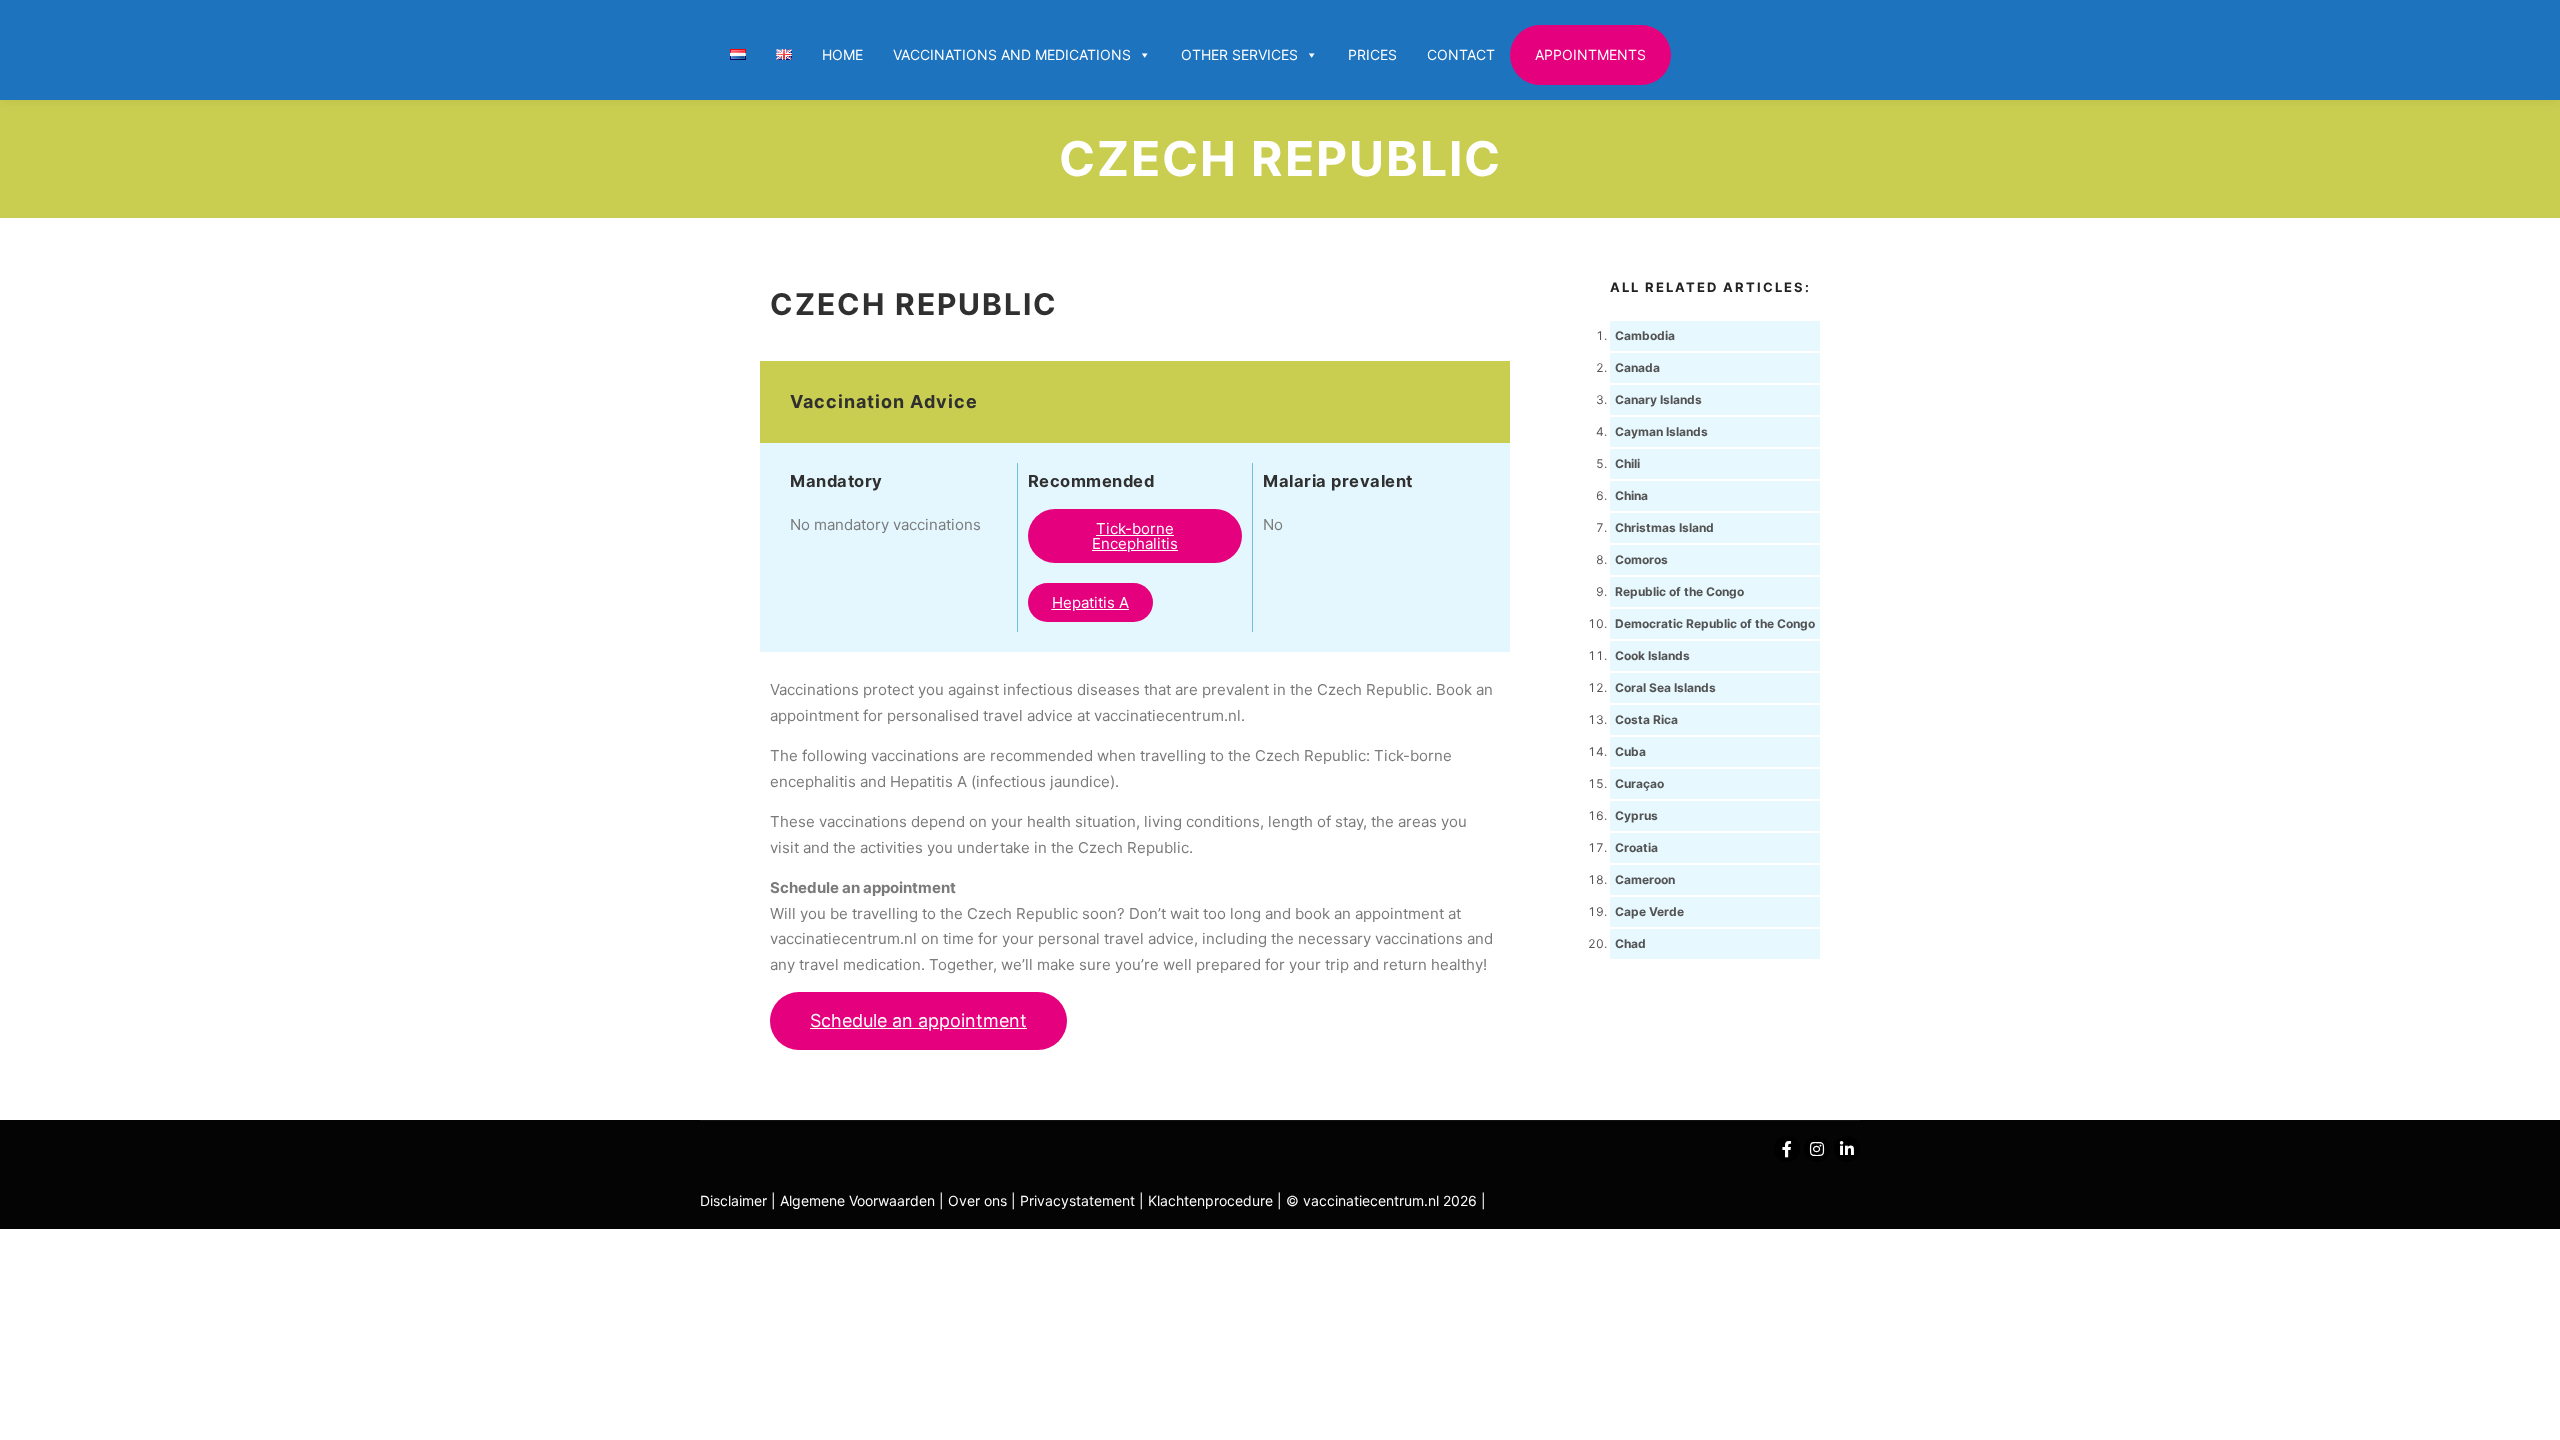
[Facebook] (1787, 1149)
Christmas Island (1664, 527)
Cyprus (1636, 815)
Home (842, 54)
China (1631, 495)
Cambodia (1645, 335)
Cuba (1630, 751)
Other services (1239, 54)
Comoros (1641, 559)
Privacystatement (1079, 1200)
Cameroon (1645, 879)
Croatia (1636, 847)
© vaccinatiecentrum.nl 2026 (1381, 1200)
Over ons (979, 1200)
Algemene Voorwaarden (857, 1200)
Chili (1627, 463)
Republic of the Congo (1679, 591)
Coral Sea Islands (1665, 687)
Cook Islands (1652, 655)
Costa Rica (1646, 719)
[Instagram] (1817, 1149)
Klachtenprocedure (1210, 1200)
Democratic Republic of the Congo (1715, 623)
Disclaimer (733, 1200)
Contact (1461, 54)
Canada (1637, 367)
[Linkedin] (1847, 1149)
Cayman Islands (1661, 431)
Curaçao (1639, 783)
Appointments (1590, 54)
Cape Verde (1649, 911)
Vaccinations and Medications (1012, 54)
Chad (1630, 943)
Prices (1372, 54)
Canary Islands (1658, 399)
